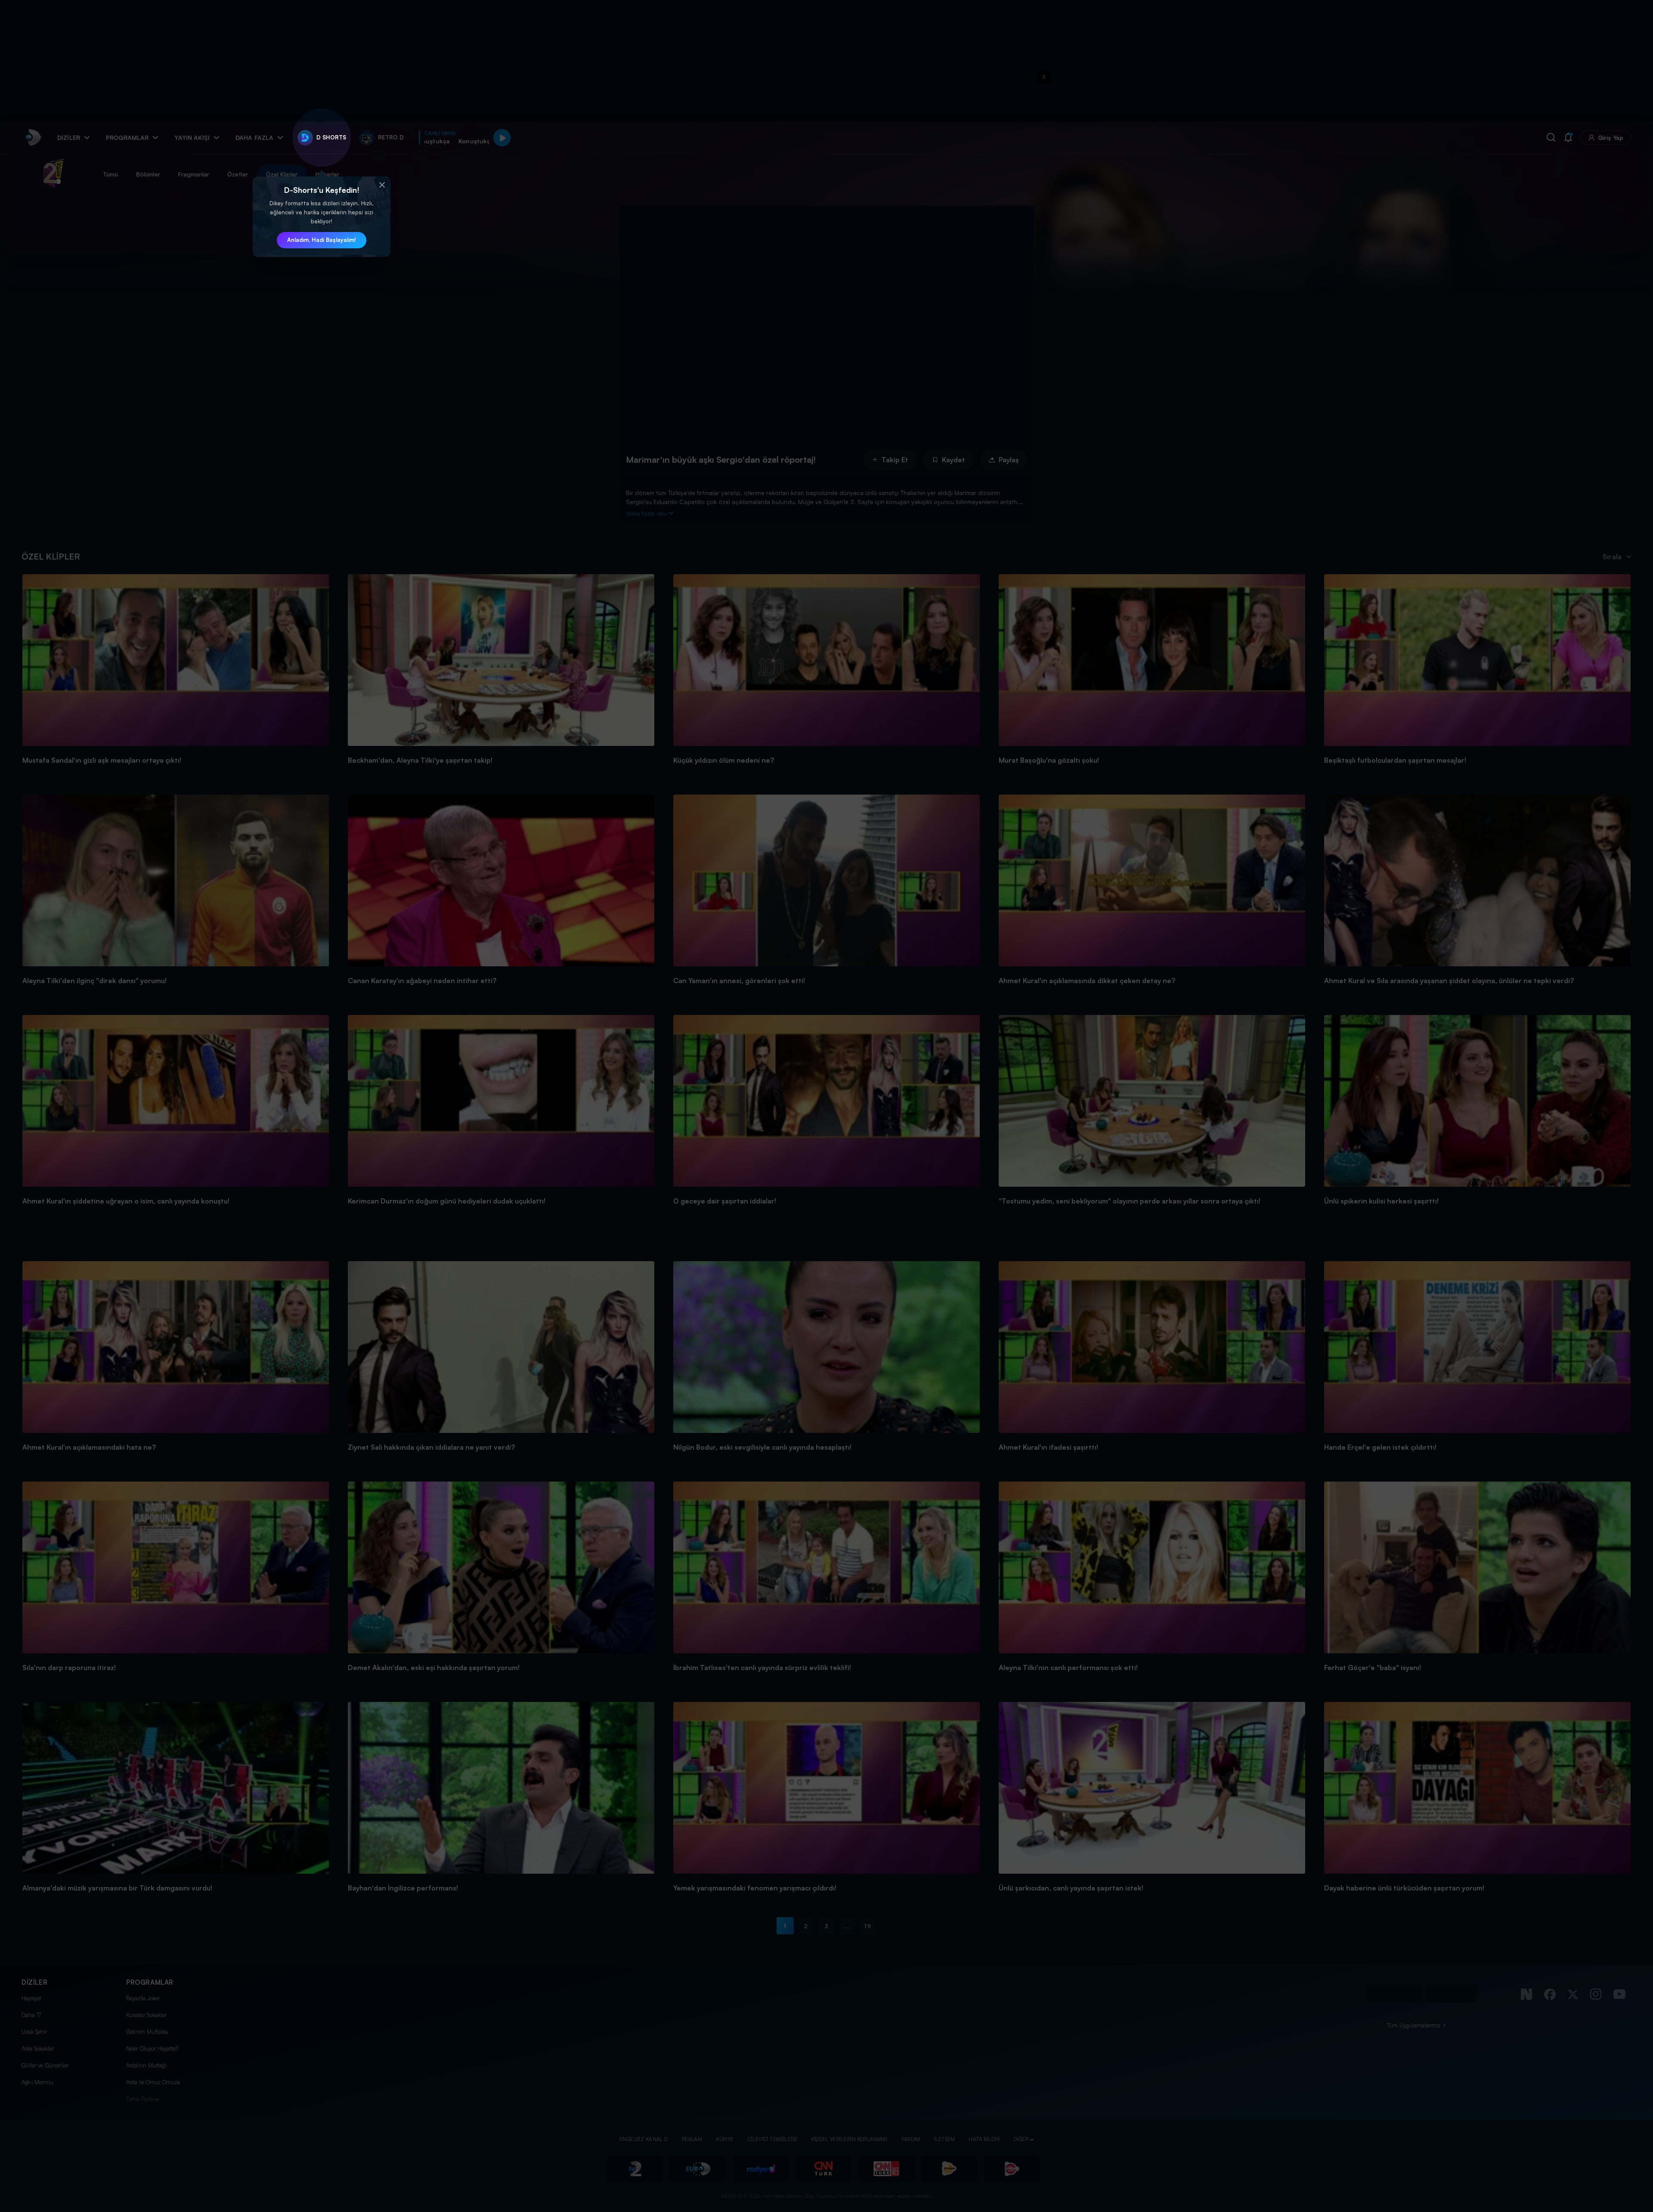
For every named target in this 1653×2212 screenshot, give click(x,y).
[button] (382, 185)
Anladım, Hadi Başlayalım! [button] (322, 240)
